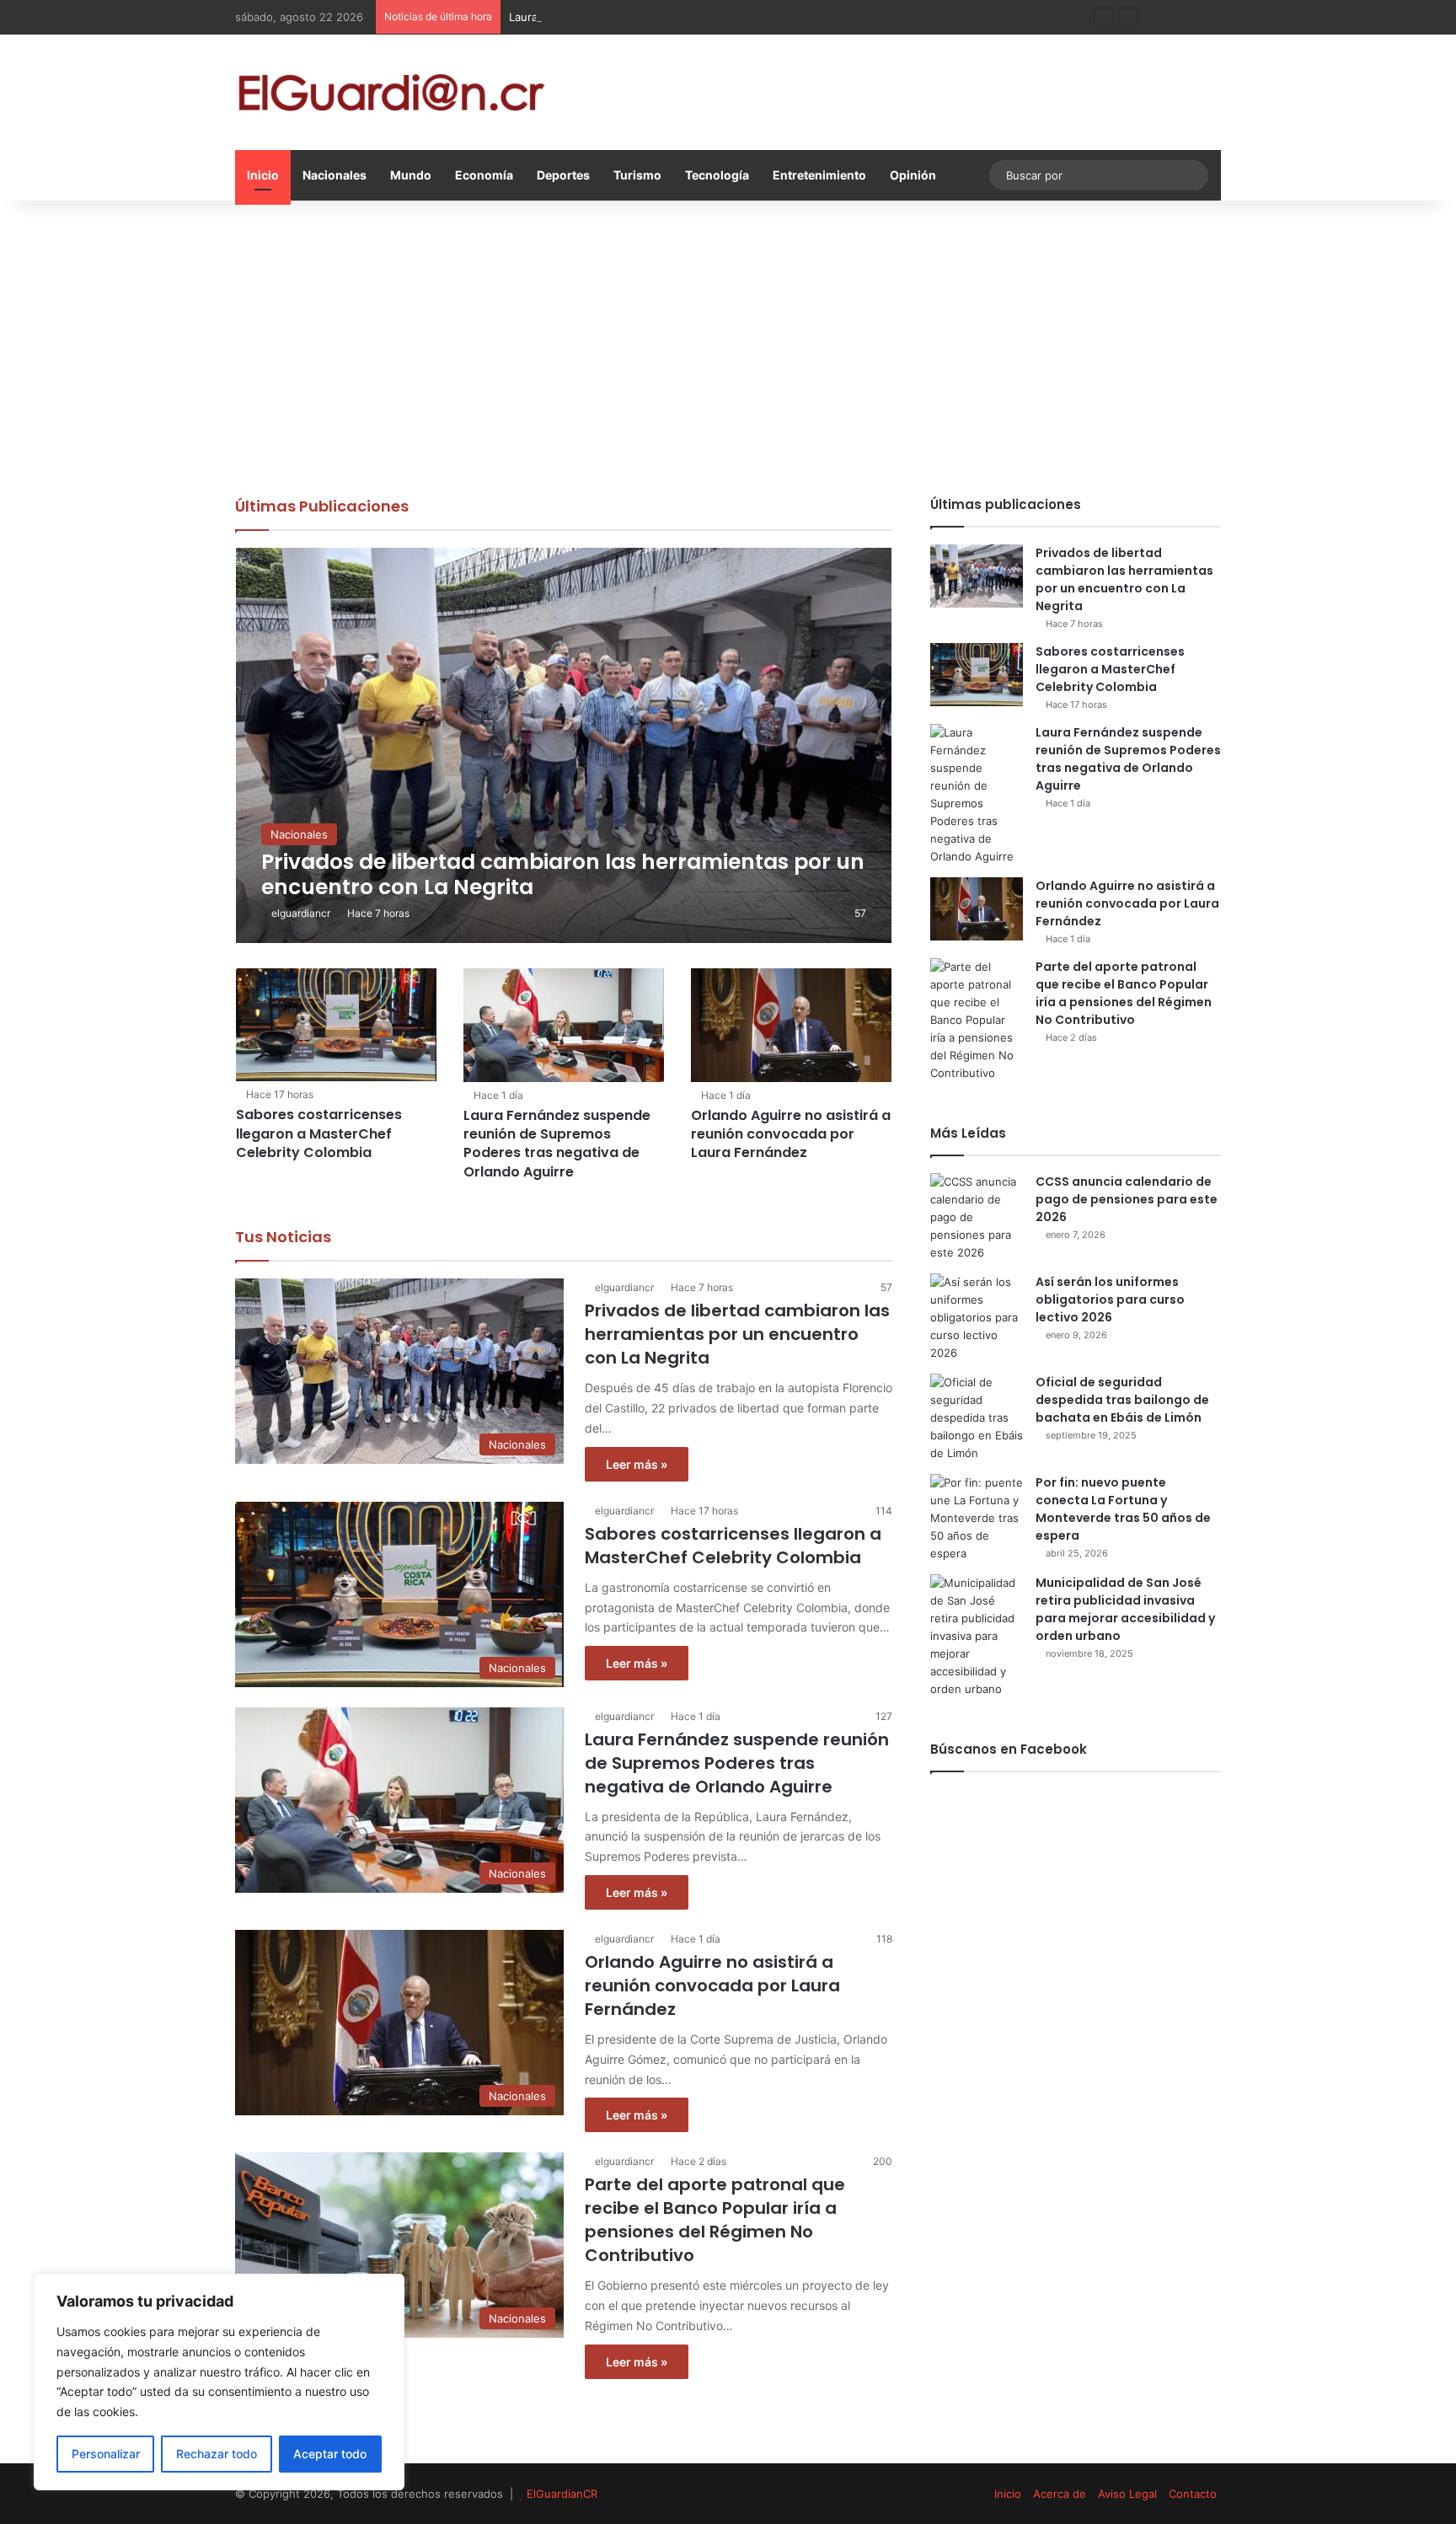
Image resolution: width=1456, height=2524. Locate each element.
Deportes (563, 175)
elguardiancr (301, 913)
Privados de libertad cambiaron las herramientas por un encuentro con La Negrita (737, 1334)
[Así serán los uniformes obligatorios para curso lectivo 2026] (977, 1318)
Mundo (411, 175)
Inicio (263, 175)
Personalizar (106, 2454)
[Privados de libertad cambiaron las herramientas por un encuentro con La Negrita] (564, 745)
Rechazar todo (217, 2454)
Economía (484, 175)
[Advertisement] (728, 344)
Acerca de (1060, 2494)
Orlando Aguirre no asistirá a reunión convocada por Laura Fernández (791, 1134)
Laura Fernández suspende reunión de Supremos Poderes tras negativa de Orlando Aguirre (750, 17)
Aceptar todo (330, 2454)
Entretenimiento (819, 175)
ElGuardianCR (562, 2494)
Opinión (913, 175)
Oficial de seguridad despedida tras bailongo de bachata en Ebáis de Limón (1122, 1400)
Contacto (1193, 2494)
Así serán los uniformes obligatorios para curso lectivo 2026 (1110, 1300)
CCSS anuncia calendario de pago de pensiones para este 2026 (1127, 1199)
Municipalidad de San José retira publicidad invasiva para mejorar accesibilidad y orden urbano (1125, 1609)
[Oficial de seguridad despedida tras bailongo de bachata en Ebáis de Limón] (977, 1418)
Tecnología (717, 175)
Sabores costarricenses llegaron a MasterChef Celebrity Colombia (319, 1133)
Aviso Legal (1127, 2494)
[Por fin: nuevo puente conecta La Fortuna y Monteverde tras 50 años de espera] (977, 1518)
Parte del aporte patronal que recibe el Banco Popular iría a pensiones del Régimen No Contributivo (715, 2220)
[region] (219, 2382)
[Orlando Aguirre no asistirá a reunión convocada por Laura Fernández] (791, 1025)
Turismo (637, 175)
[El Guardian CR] (391, 92)
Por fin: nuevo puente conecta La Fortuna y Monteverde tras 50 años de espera (1123, 1509)
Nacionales (335, 175)
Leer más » (637, 1464)
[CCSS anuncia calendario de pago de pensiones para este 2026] (977, 1217)
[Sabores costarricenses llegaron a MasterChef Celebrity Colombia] (336, 1025)
